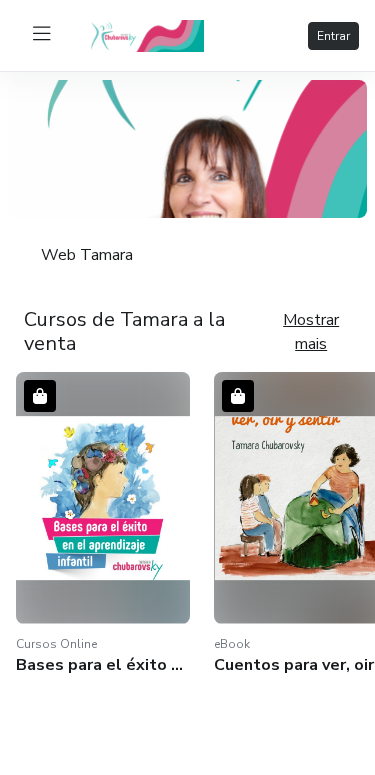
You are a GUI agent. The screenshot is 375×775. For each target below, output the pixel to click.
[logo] (156, 34)
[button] (103, 523)
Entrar (333, 36)
